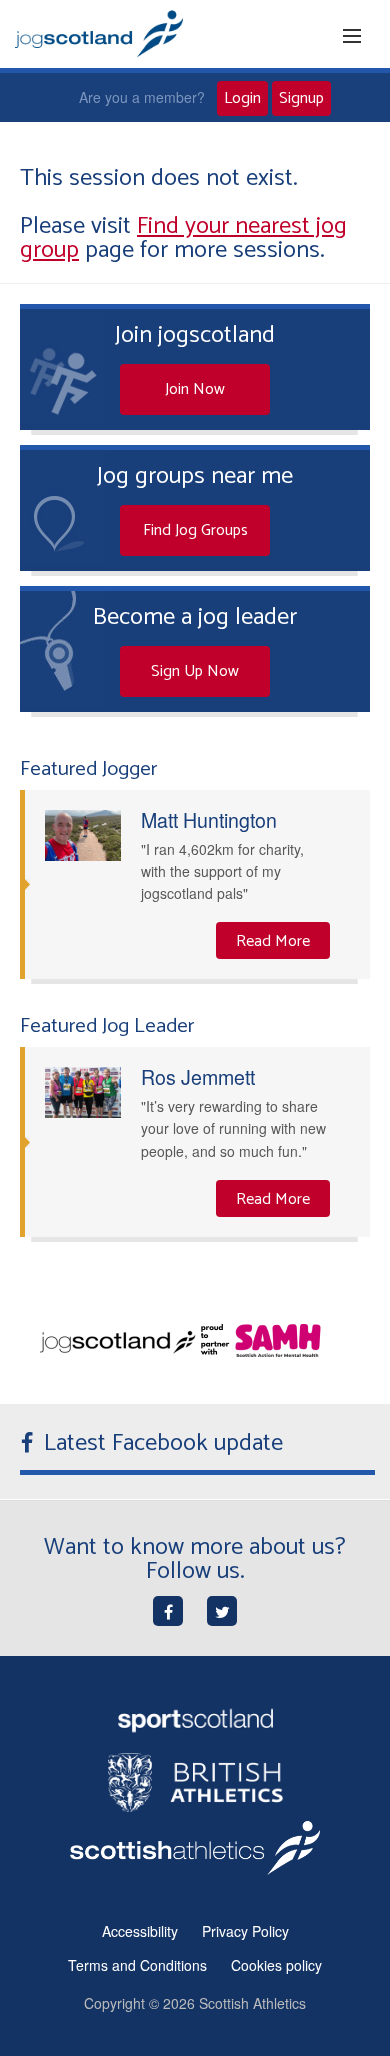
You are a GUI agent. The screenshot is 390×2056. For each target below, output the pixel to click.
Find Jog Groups (195, 530)
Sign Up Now (195, 671)
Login (242, 98)
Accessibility (140, 1931)
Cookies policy (276, 1965)
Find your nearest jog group (183, 238)
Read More (273, 941)
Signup (301, 98)
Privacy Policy (245, 1931)
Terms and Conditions (137, 1965)
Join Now (195, 389)
